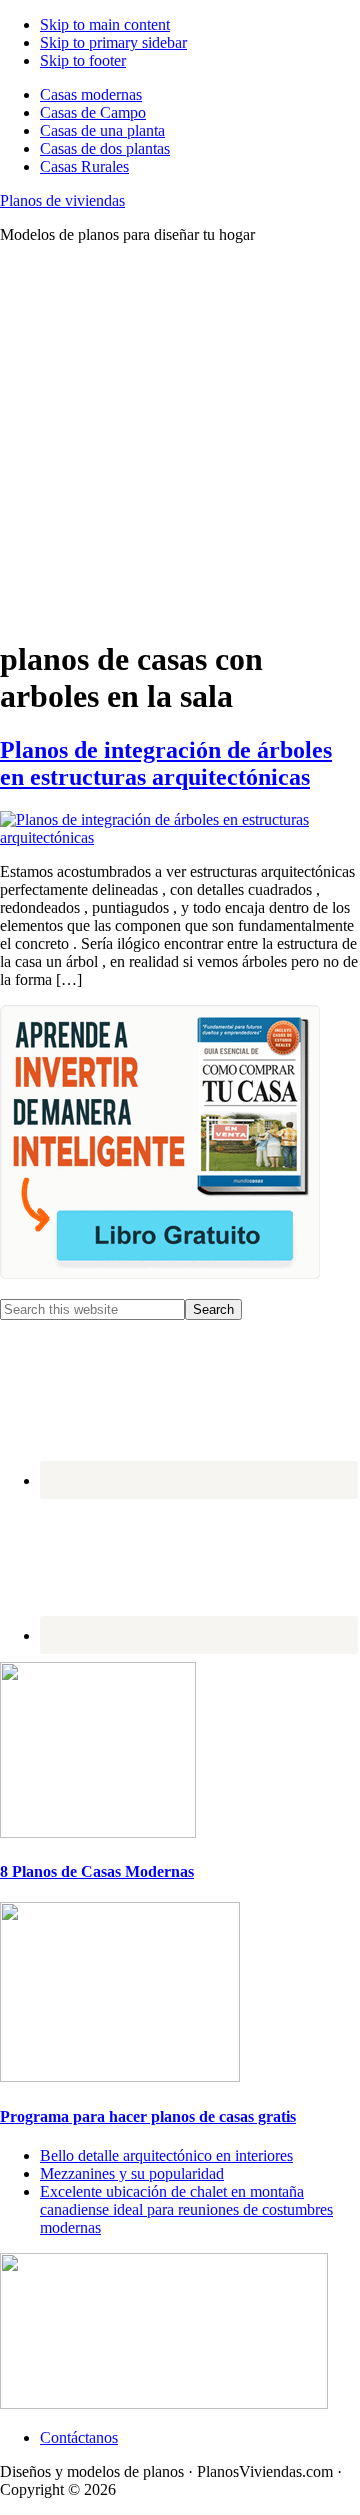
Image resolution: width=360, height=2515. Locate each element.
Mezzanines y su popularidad (132, 2173)
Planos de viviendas (62, 200)
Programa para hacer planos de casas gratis (148, 2116)
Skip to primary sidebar (113, 42)
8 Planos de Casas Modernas (97, 1871)
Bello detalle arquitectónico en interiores (166, 2155)
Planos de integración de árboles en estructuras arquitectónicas (166, 763)
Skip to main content (105, 24)
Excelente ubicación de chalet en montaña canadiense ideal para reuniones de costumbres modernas (186, 2209)
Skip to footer (83, 60)
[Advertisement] (180, 440)
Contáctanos (79, 2437)
